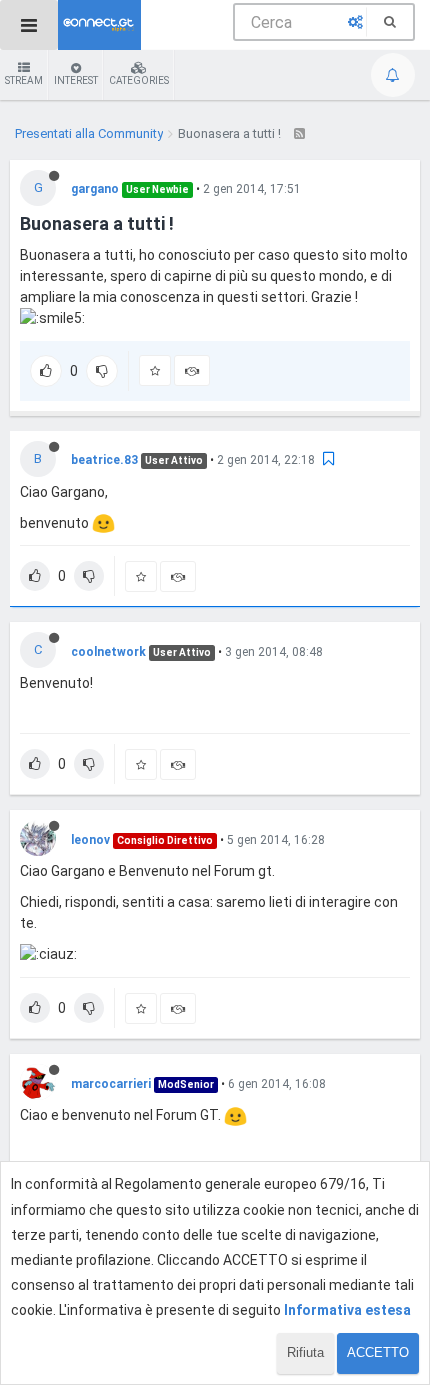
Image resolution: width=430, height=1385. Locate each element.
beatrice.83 (104, 460)
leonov (90, 840)
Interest (76, 80)
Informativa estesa (347, 1310)
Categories (139, 80)
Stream (24, 80)
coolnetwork (108, 652)
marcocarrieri (111, 1084)
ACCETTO (378, 1352)
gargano (95, 189)
